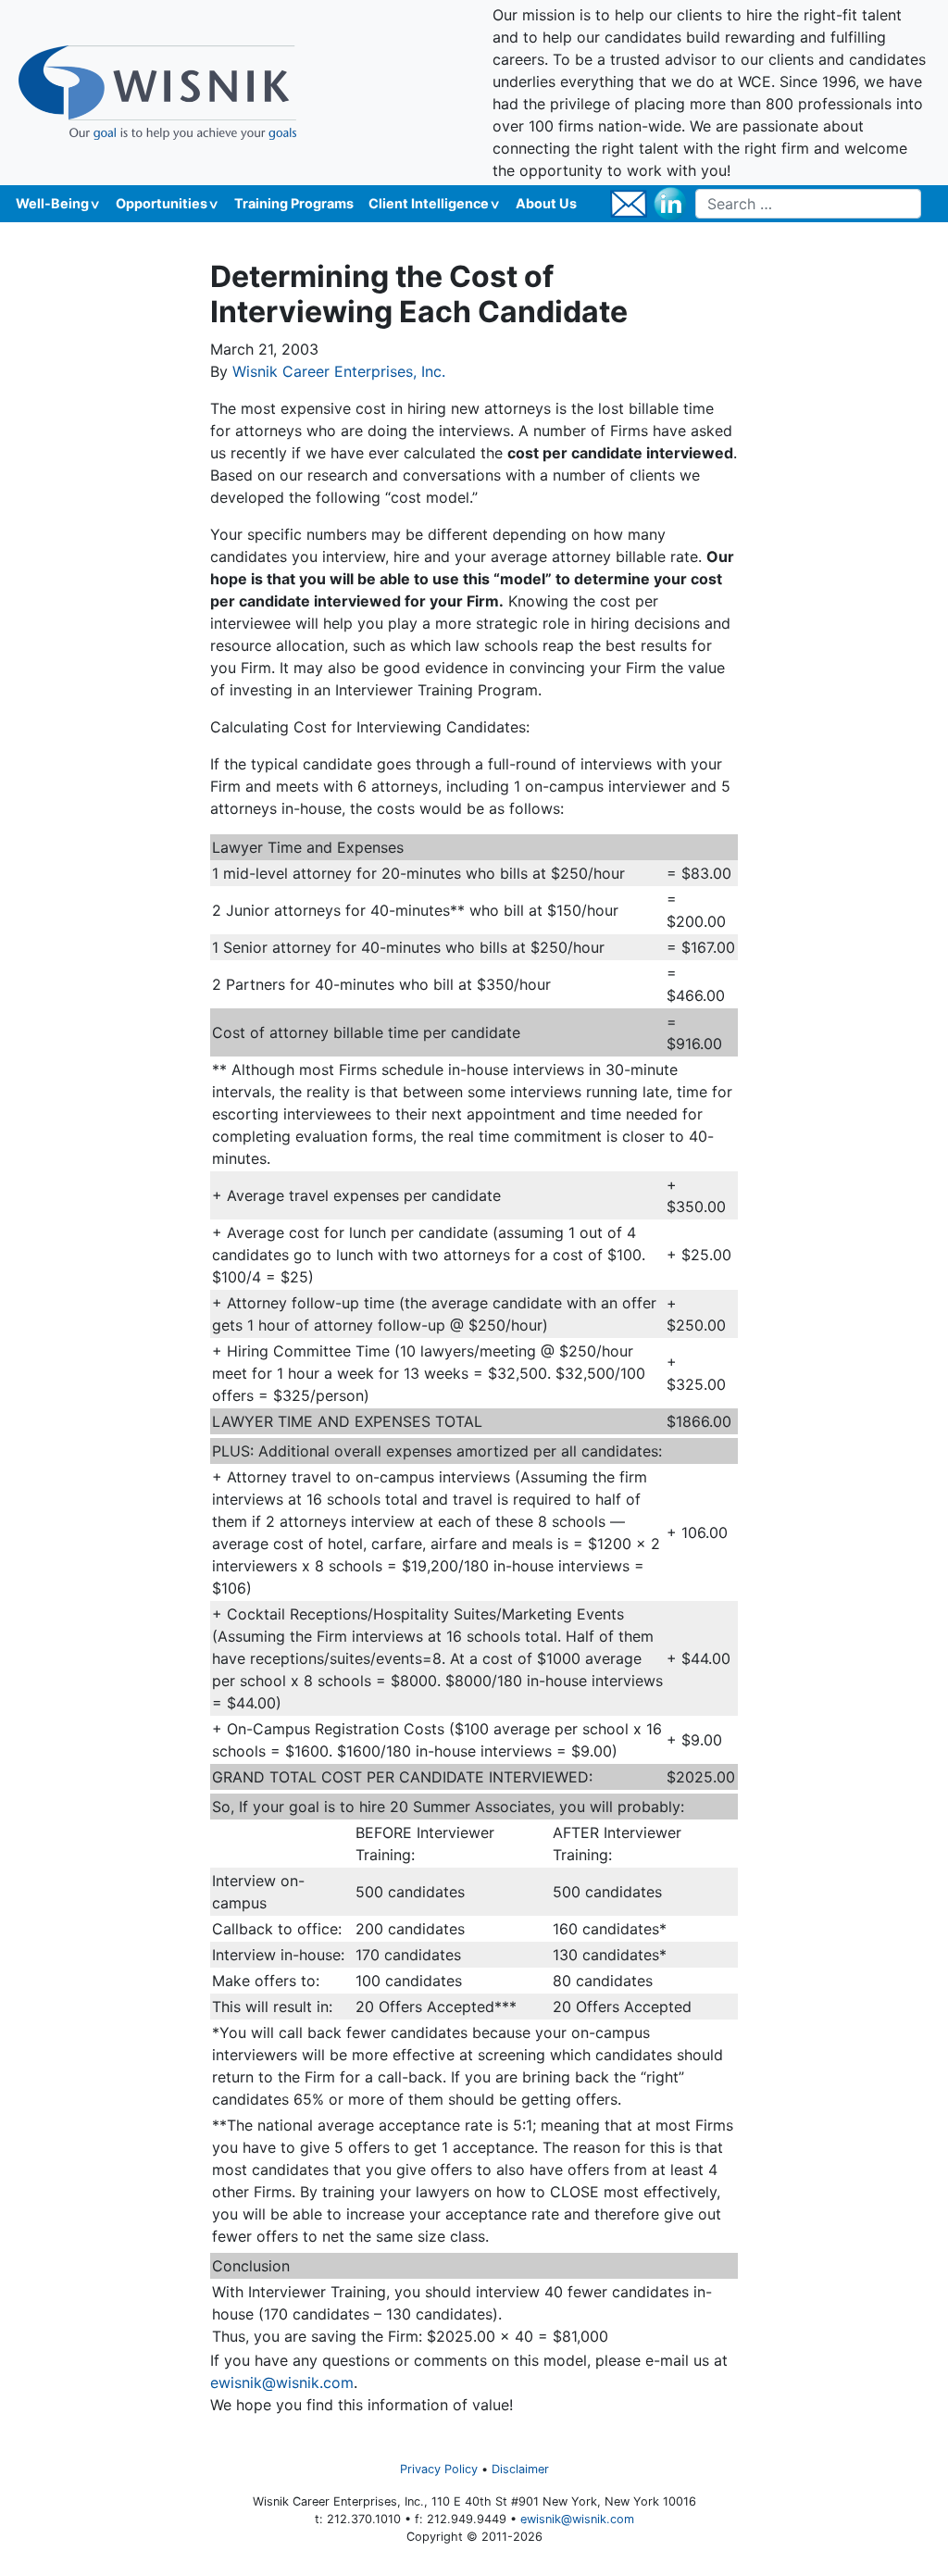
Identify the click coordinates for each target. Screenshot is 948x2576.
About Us (546, 203)
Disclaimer (520, 2469)
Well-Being (52, 203)
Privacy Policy (439, 2469)
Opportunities (162, 203)
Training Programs (294, 203)
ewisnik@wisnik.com (282, 2382)
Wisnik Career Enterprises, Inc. (339, 371)
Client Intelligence (429, 203)
